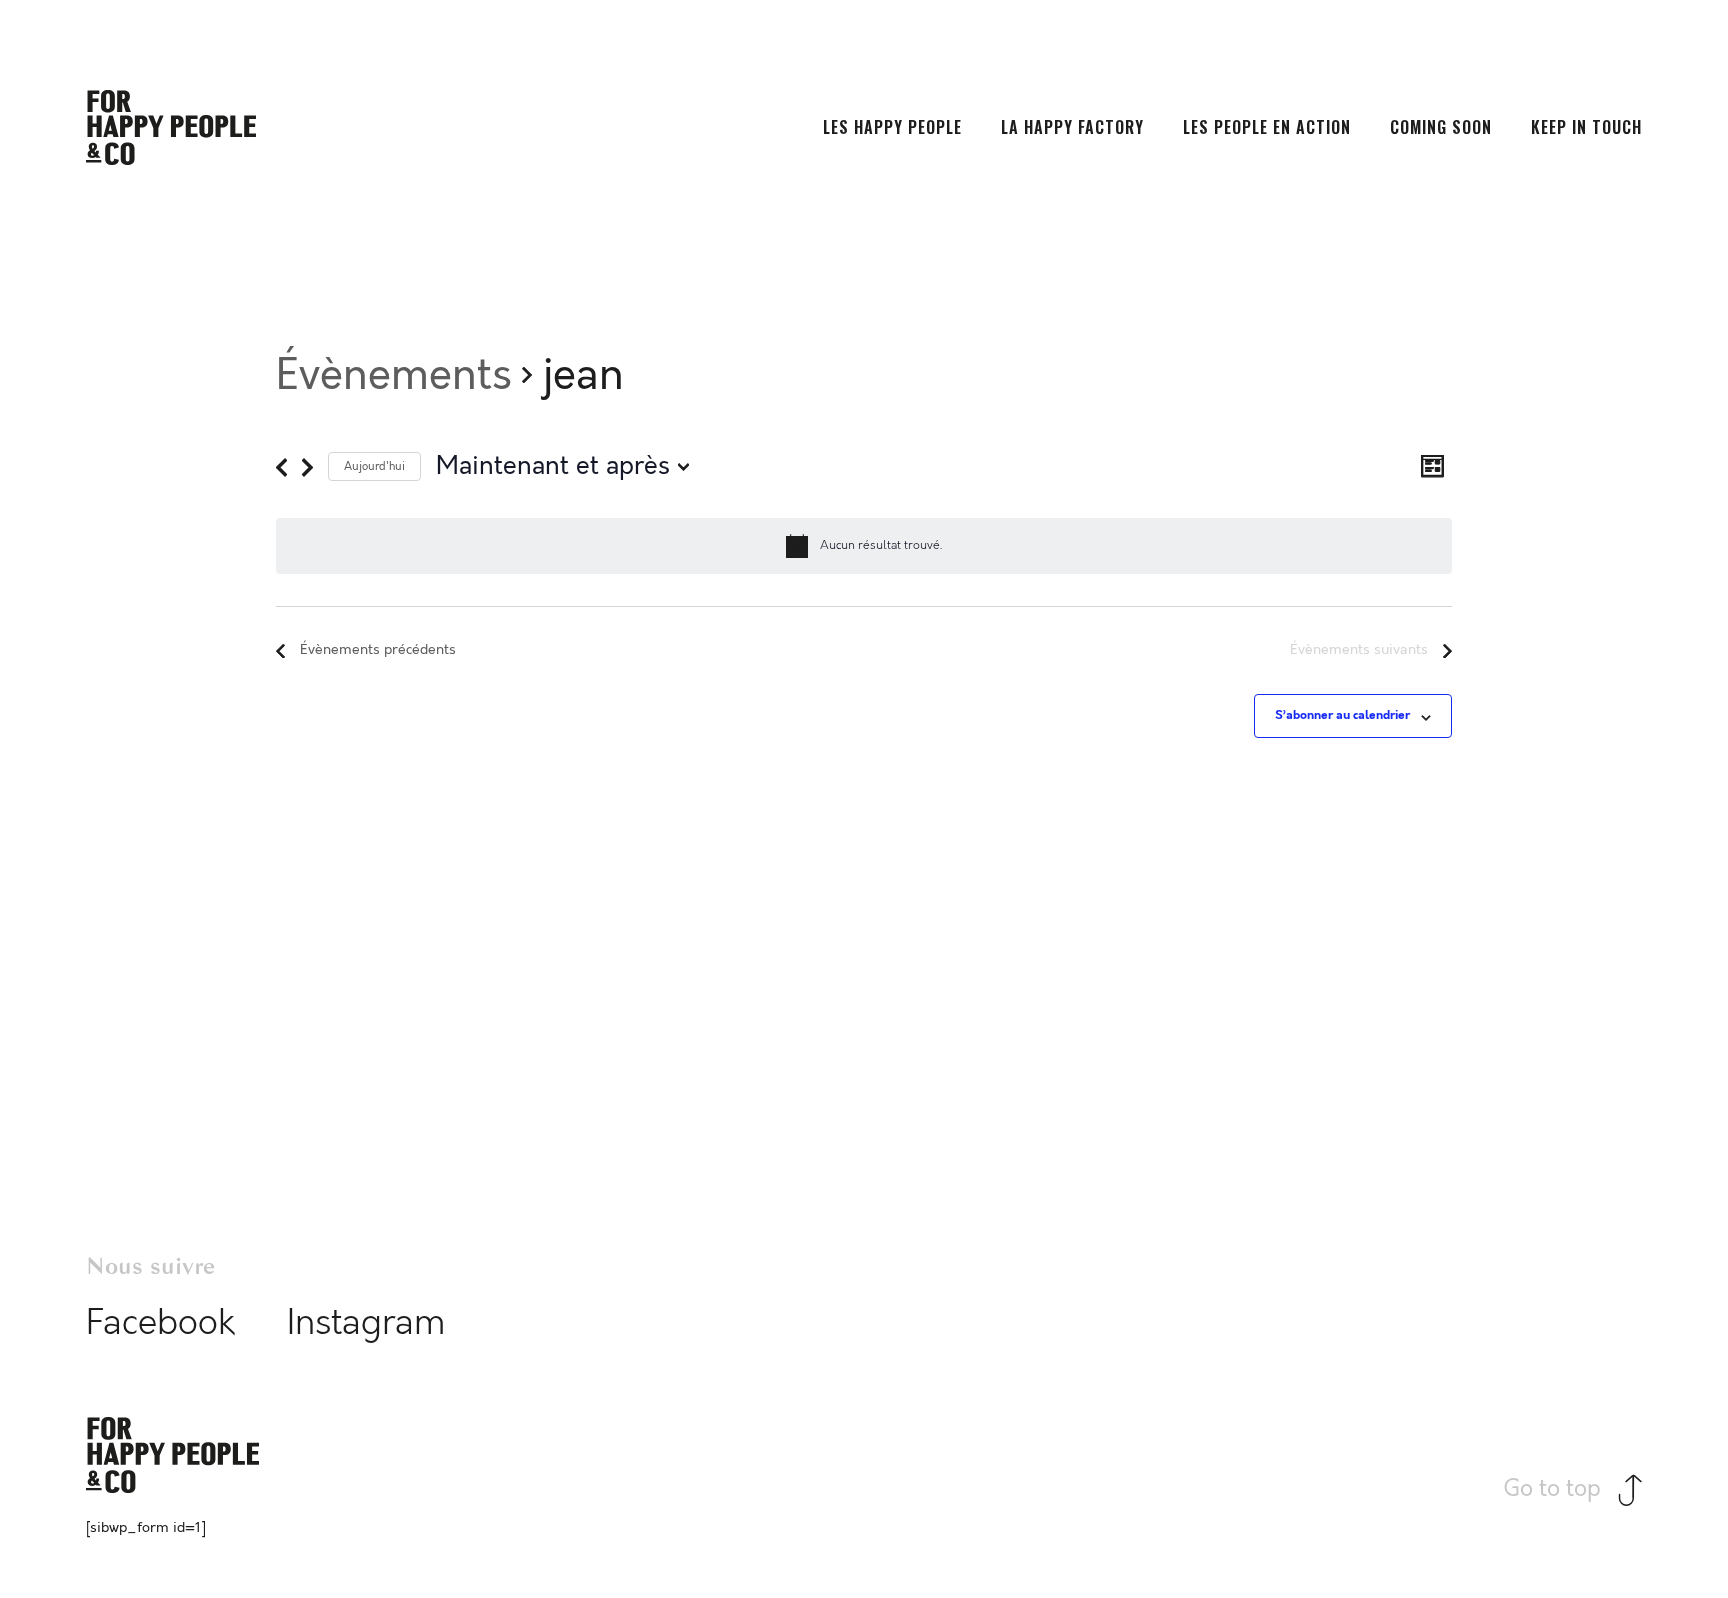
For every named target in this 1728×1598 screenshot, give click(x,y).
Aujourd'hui (374, 466)
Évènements (394, 375)
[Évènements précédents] (281, 467)
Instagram (366, 1323)
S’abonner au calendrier (1342, 715)
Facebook (160, 1323)
